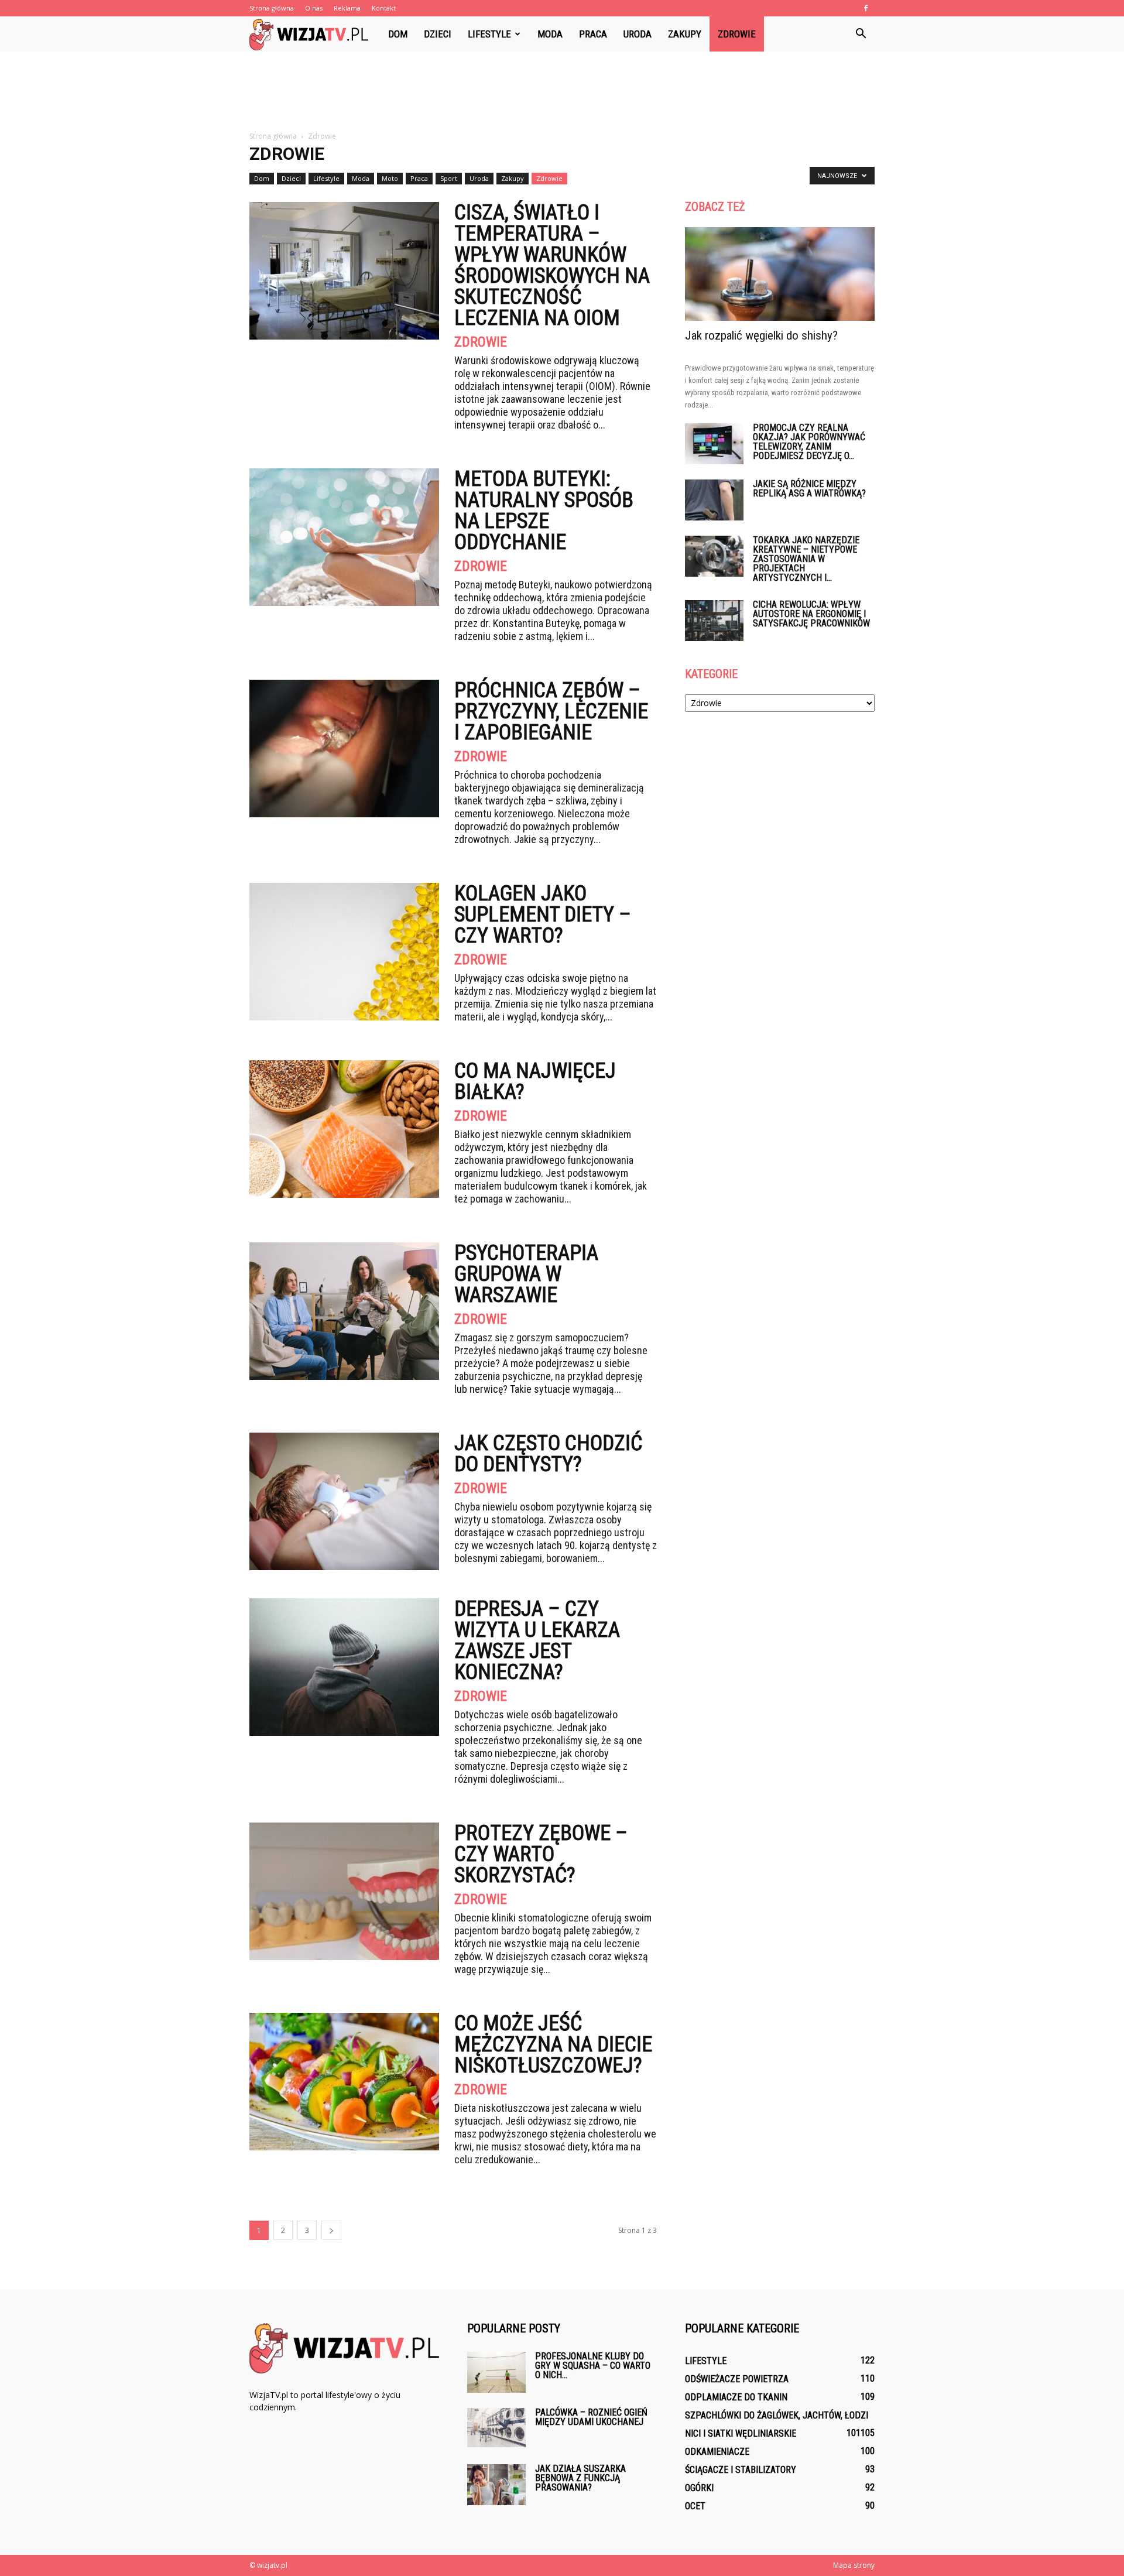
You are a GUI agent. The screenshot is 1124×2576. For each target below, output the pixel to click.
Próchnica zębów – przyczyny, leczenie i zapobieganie (551, 711)
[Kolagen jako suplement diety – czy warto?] (344, 952)
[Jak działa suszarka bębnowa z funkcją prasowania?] (496, 2485)
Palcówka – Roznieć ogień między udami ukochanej (591, 2417)
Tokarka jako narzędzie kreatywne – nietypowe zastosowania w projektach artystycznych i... (806, 559)
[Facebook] (866, 8)
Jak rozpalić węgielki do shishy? (761, 335)
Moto (390, 178)
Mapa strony (854, 2565)
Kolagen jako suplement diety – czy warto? (543, 914)
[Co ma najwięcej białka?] (344, 1129)
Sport (449, 178)
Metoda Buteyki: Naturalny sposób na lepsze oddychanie (544, 511)
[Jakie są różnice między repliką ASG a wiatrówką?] (714, 500)
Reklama (347, 8)
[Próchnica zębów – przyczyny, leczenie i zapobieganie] (344, 749)
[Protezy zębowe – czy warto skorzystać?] (344, 1891)
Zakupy (685, 34)
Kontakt (384, 8)
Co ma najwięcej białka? (535, 1081)
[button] (861, 34)
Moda (550, 34)
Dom (398, 34)
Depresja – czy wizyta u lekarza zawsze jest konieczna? (537, 1640)
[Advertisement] (562, 92)
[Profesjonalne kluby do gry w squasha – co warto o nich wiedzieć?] (496, 2372)
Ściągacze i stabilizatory (741, 2470)
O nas (314, 8)
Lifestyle (489, 34)
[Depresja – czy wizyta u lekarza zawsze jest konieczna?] (344, 1667)
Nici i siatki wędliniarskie (741, 2433)
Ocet (695, 2506)
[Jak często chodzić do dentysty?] (344, 1501)
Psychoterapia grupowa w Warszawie (526, 1274)
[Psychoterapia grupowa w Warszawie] (344, 1311)
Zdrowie (737, 34)
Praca (593, 34)
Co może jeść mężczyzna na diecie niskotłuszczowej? (553, 2044)
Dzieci (438, 34)
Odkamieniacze (717, 2452)
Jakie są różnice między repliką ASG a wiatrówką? (809, 489)
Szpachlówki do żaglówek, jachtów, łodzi (777, 2415)
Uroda (638, 34)
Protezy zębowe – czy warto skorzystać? (541, 1854)
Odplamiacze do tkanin (736, 2397)
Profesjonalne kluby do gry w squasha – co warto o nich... (593, 2366)
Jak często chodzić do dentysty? (548, 1454)
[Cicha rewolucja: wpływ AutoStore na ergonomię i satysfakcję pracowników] (714, 621)
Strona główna (272, 8)
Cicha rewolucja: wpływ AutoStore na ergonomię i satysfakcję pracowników (811, 614)
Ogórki (699, 2488)
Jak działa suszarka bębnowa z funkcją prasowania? (580, 2478)
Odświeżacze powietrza (737, 2379)
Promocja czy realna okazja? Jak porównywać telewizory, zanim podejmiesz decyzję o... (809, 442)
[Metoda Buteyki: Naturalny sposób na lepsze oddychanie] (344, 537)
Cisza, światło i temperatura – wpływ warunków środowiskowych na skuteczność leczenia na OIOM (552, 265)
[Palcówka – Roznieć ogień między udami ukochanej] (496, 2428)
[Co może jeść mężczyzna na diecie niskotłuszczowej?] (344, 2082)
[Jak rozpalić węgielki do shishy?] (780, 274)
